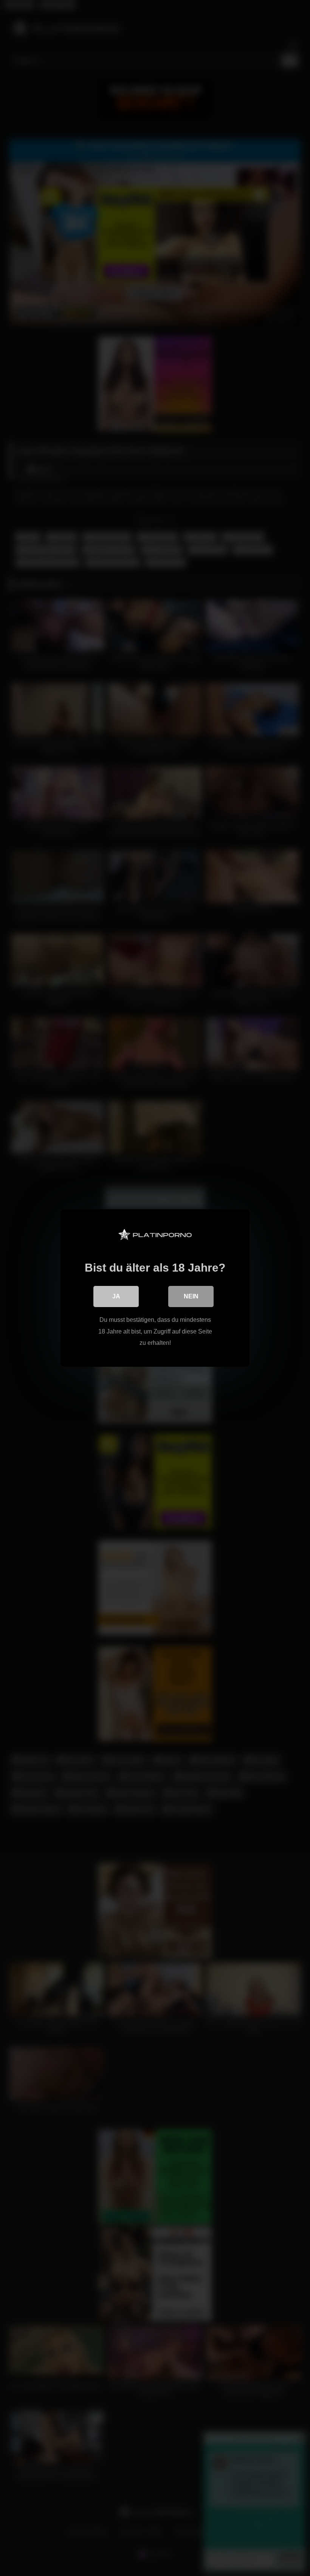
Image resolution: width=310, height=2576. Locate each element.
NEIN (191, 1296)
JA (116, 1296)
